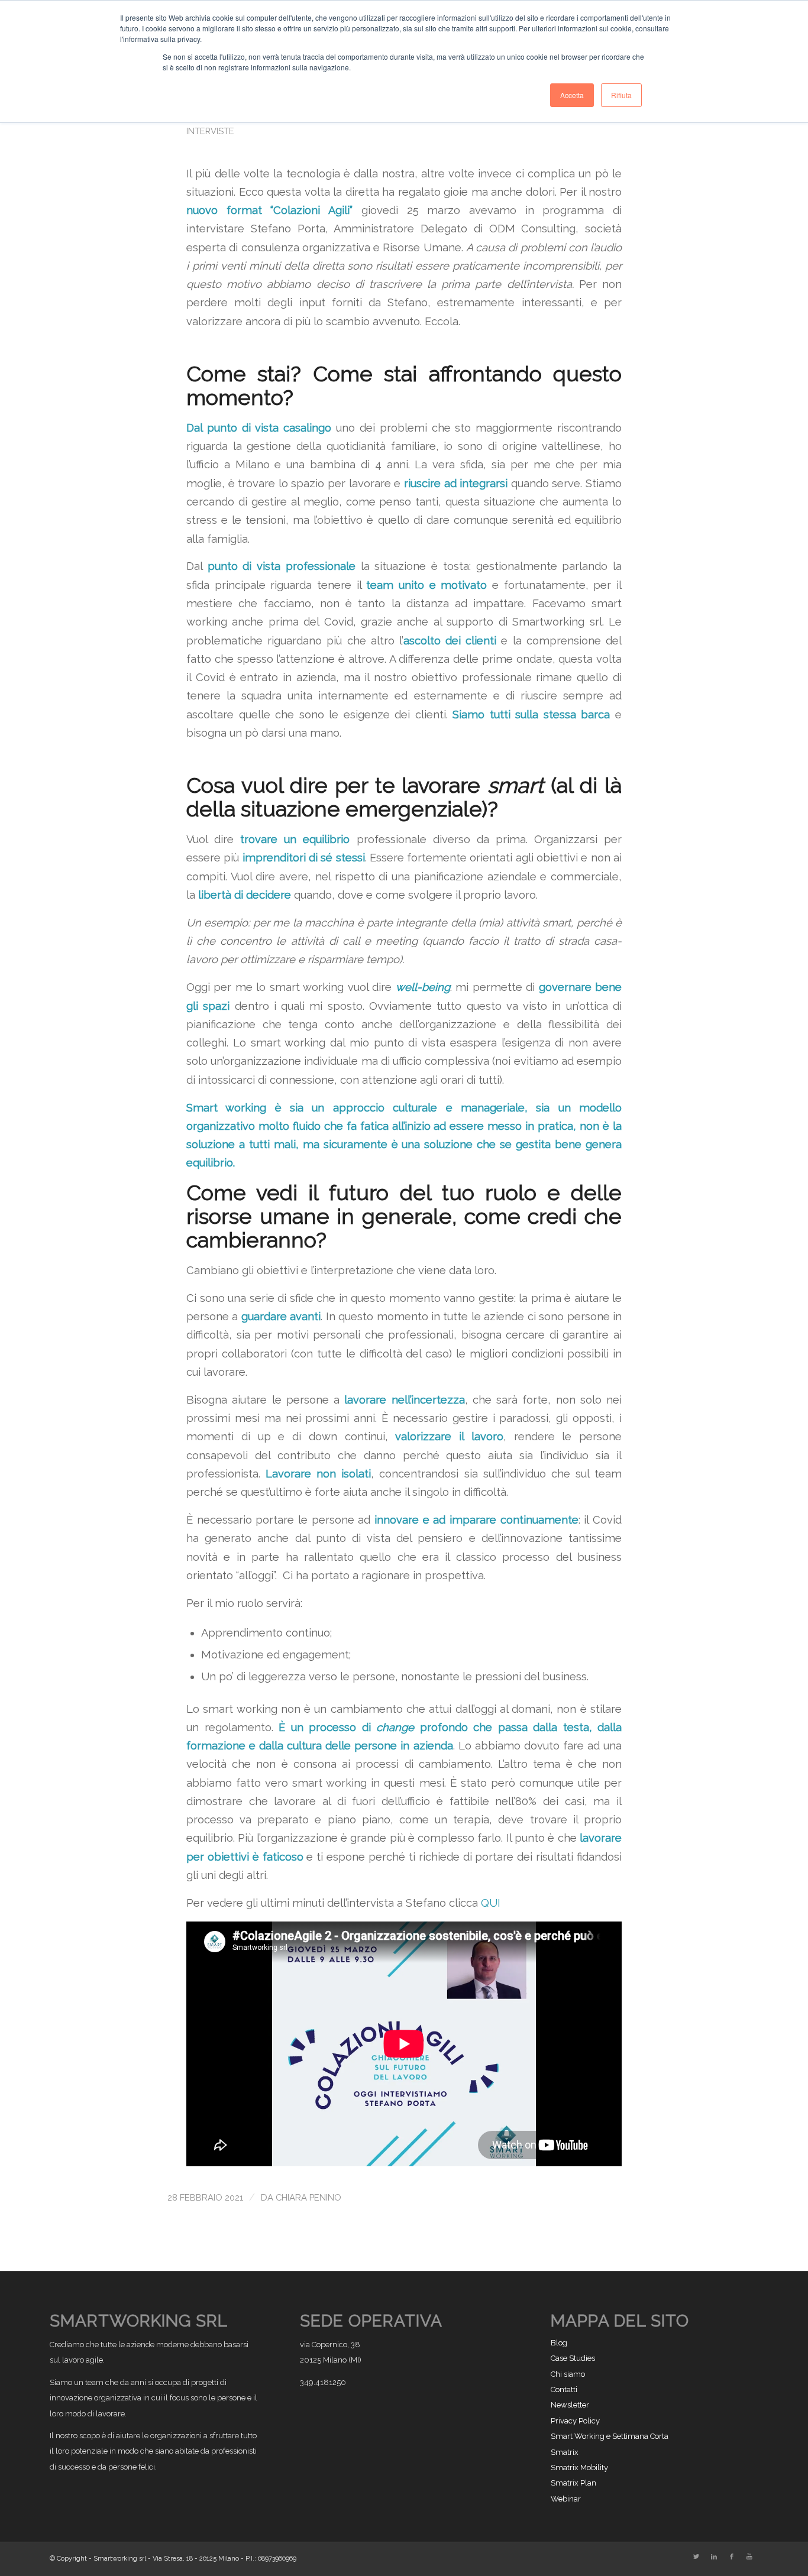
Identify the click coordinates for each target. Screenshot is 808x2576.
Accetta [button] (572, 95)
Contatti (564, 2389)
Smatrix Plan (573, 2483)
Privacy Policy (575, 2421)
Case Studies (573, 2358)
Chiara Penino (308, 2197)
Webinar (566, 2499)
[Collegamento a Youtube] (749, 2557)
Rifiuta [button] (621, 95)
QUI (491, 1903)
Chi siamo (568, 2374)
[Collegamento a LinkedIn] (714, 2557)
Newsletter (570, 2405)
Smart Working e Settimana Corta (610, 2436)
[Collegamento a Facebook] (732, 2557)
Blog (559, 2343)
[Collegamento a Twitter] (696, 2557)
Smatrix (565, 2452)
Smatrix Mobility (579, 2468)
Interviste (210, 131)
